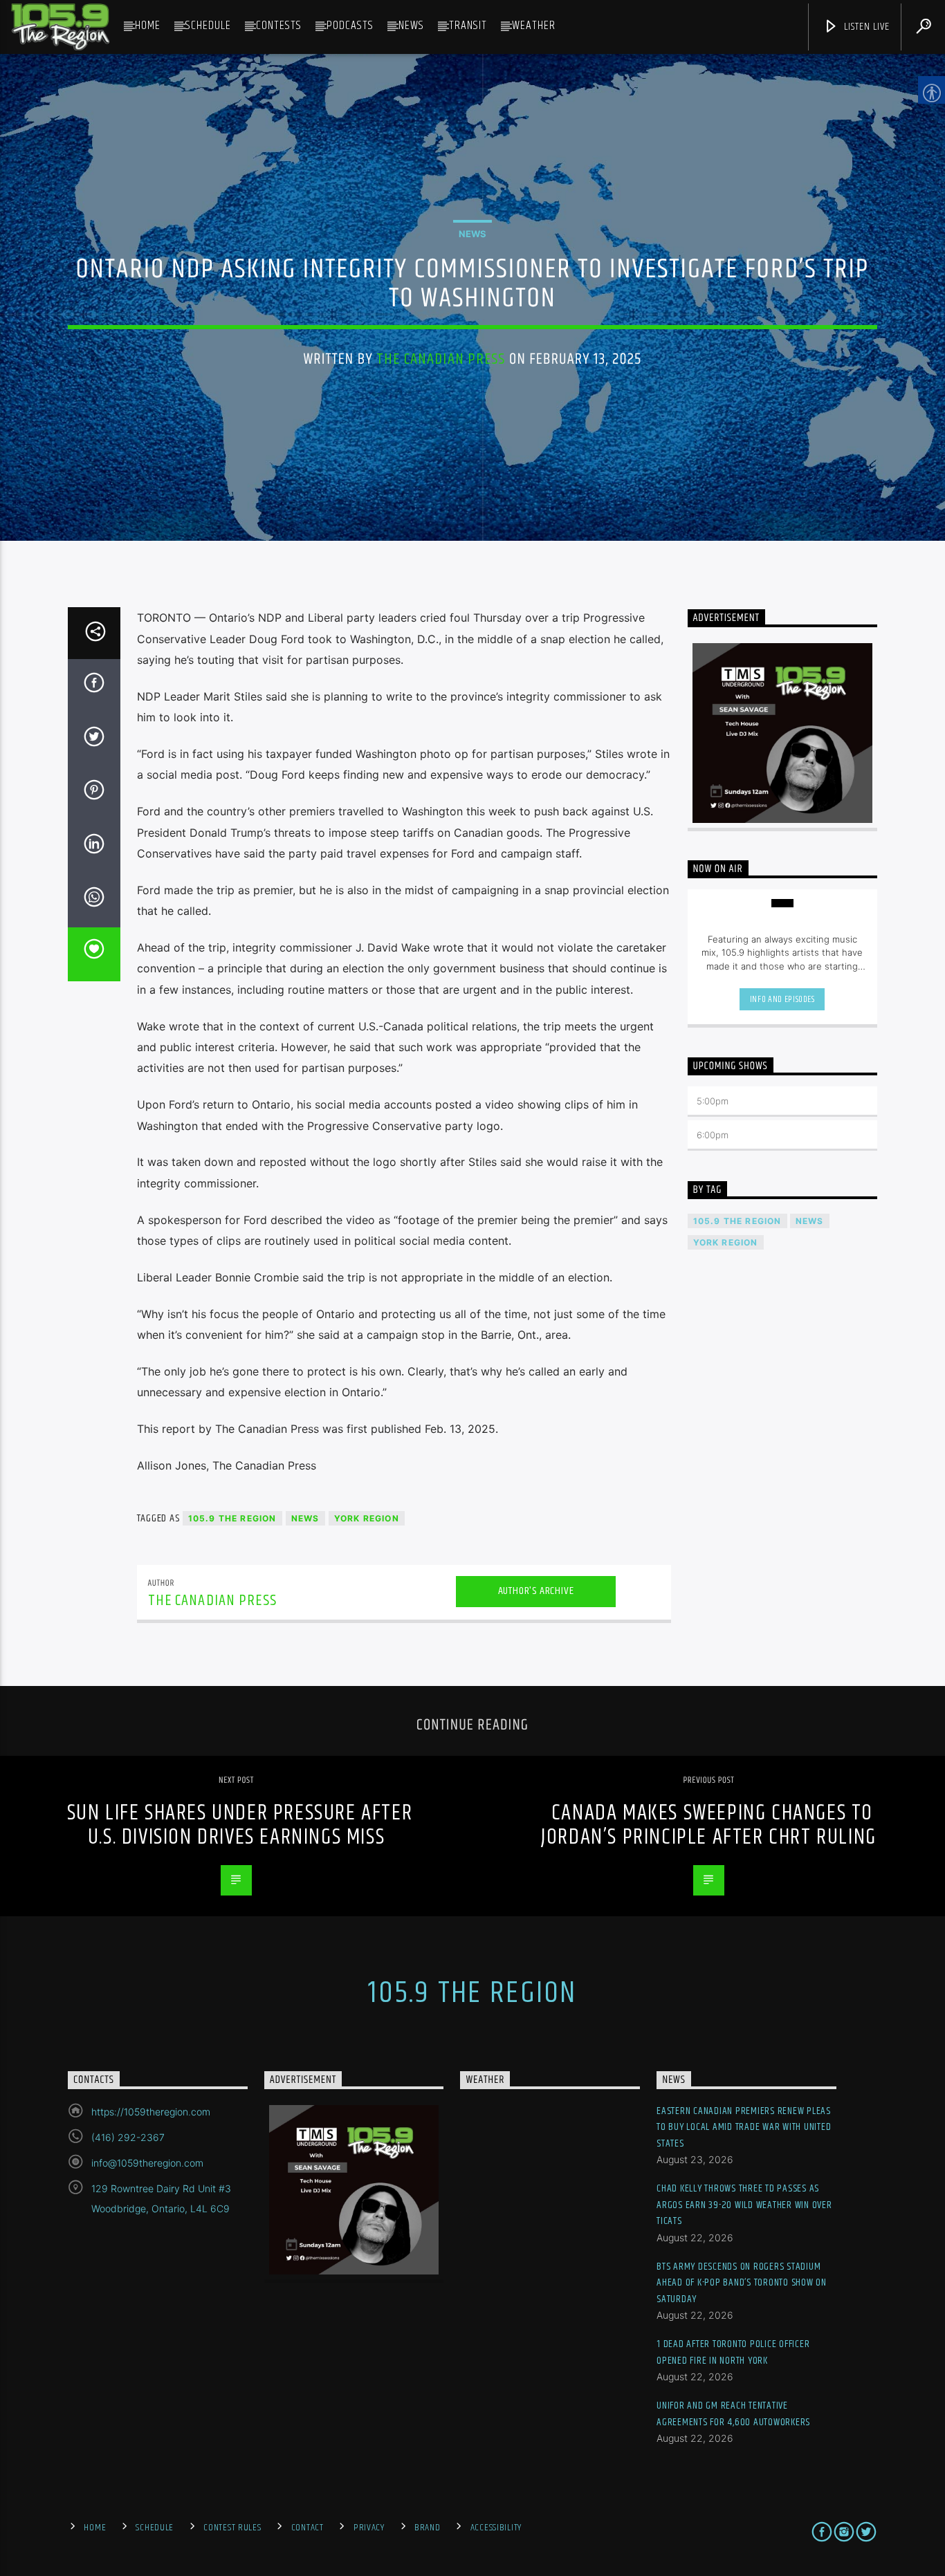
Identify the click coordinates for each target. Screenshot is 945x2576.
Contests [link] (279, 26)
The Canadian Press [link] (441, 359)
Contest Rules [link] (232, 2528)
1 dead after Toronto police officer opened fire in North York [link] (733, 2352)
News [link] (411, 26)
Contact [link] (308, 2528)
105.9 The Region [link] (232, 1518)
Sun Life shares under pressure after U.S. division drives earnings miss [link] (240, 1825)
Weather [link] (534, 26)
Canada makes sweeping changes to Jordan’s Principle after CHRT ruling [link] (709, 1825)
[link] (60, 27)
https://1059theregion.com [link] (151, 2112)
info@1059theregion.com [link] (147, 2163)
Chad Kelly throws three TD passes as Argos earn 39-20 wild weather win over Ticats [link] (744, 2205)
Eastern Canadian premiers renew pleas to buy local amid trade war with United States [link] (744, 2127)
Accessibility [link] (496, 2528)
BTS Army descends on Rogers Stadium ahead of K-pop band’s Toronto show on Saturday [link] (742, 2283)
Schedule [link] (208, 26)
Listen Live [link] (865, 27)
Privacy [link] (369, 2528)
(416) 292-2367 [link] (128, 2137)
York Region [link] (367, 1518)
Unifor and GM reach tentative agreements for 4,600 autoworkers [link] (733, 2414)
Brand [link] (428, 2528)
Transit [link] (468, 26)
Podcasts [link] (350, 26)
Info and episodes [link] (782, 999)
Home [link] (148, 26)
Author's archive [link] (536, 1591)
